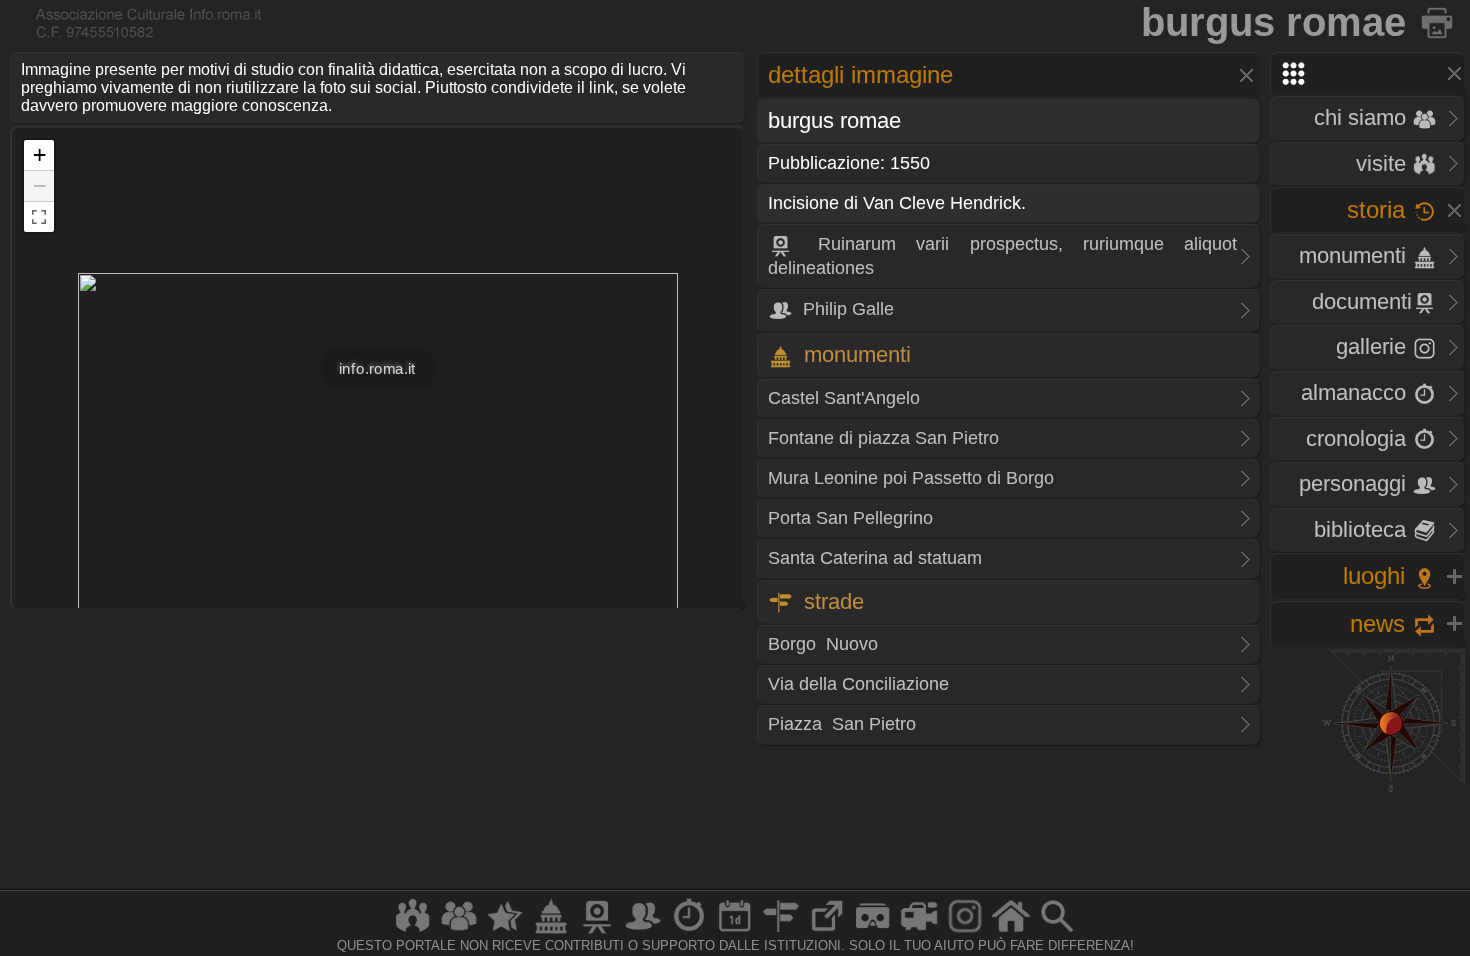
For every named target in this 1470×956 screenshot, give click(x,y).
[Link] (827, 932)
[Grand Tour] (505, 932)
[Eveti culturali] (735, 932)
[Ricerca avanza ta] (1057, 932)
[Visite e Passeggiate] (413, 932)
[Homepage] (1011, 932)
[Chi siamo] (459, 932)
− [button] (39, 185)
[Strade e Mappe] (781, 932)
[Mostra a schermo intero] (39, 217)
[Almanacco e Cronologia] (689, 932)
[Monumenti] (551, 932)
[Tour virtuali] (873, 932)
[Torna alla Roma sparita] (1438, 22)
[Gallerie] (965, 932)
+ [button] (39, 154)
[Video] (919, 932)
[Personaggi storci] (643, 932)
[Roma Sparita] (597, 932)
